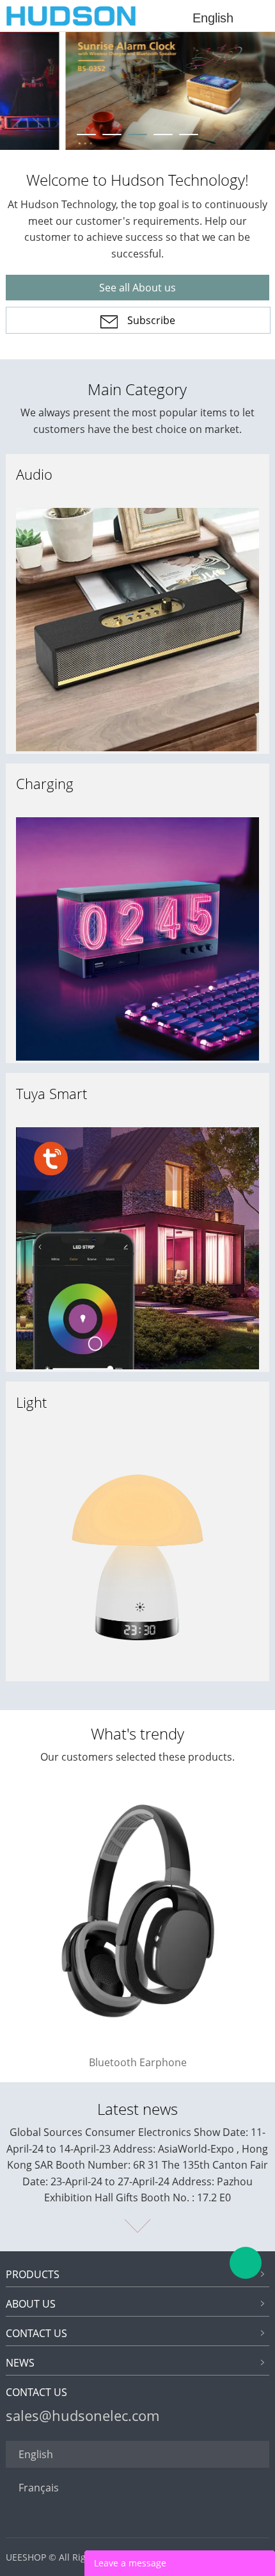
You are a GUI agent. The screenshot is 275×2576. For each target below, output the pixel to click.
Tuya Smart (51, 1093)
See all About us (137, 288)
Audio (34, 474)
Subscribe (151, 320)
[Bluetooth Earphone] (138, 2040)
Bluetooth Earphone (138, 2062)
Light (31, 1402)
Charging (45, 783)
